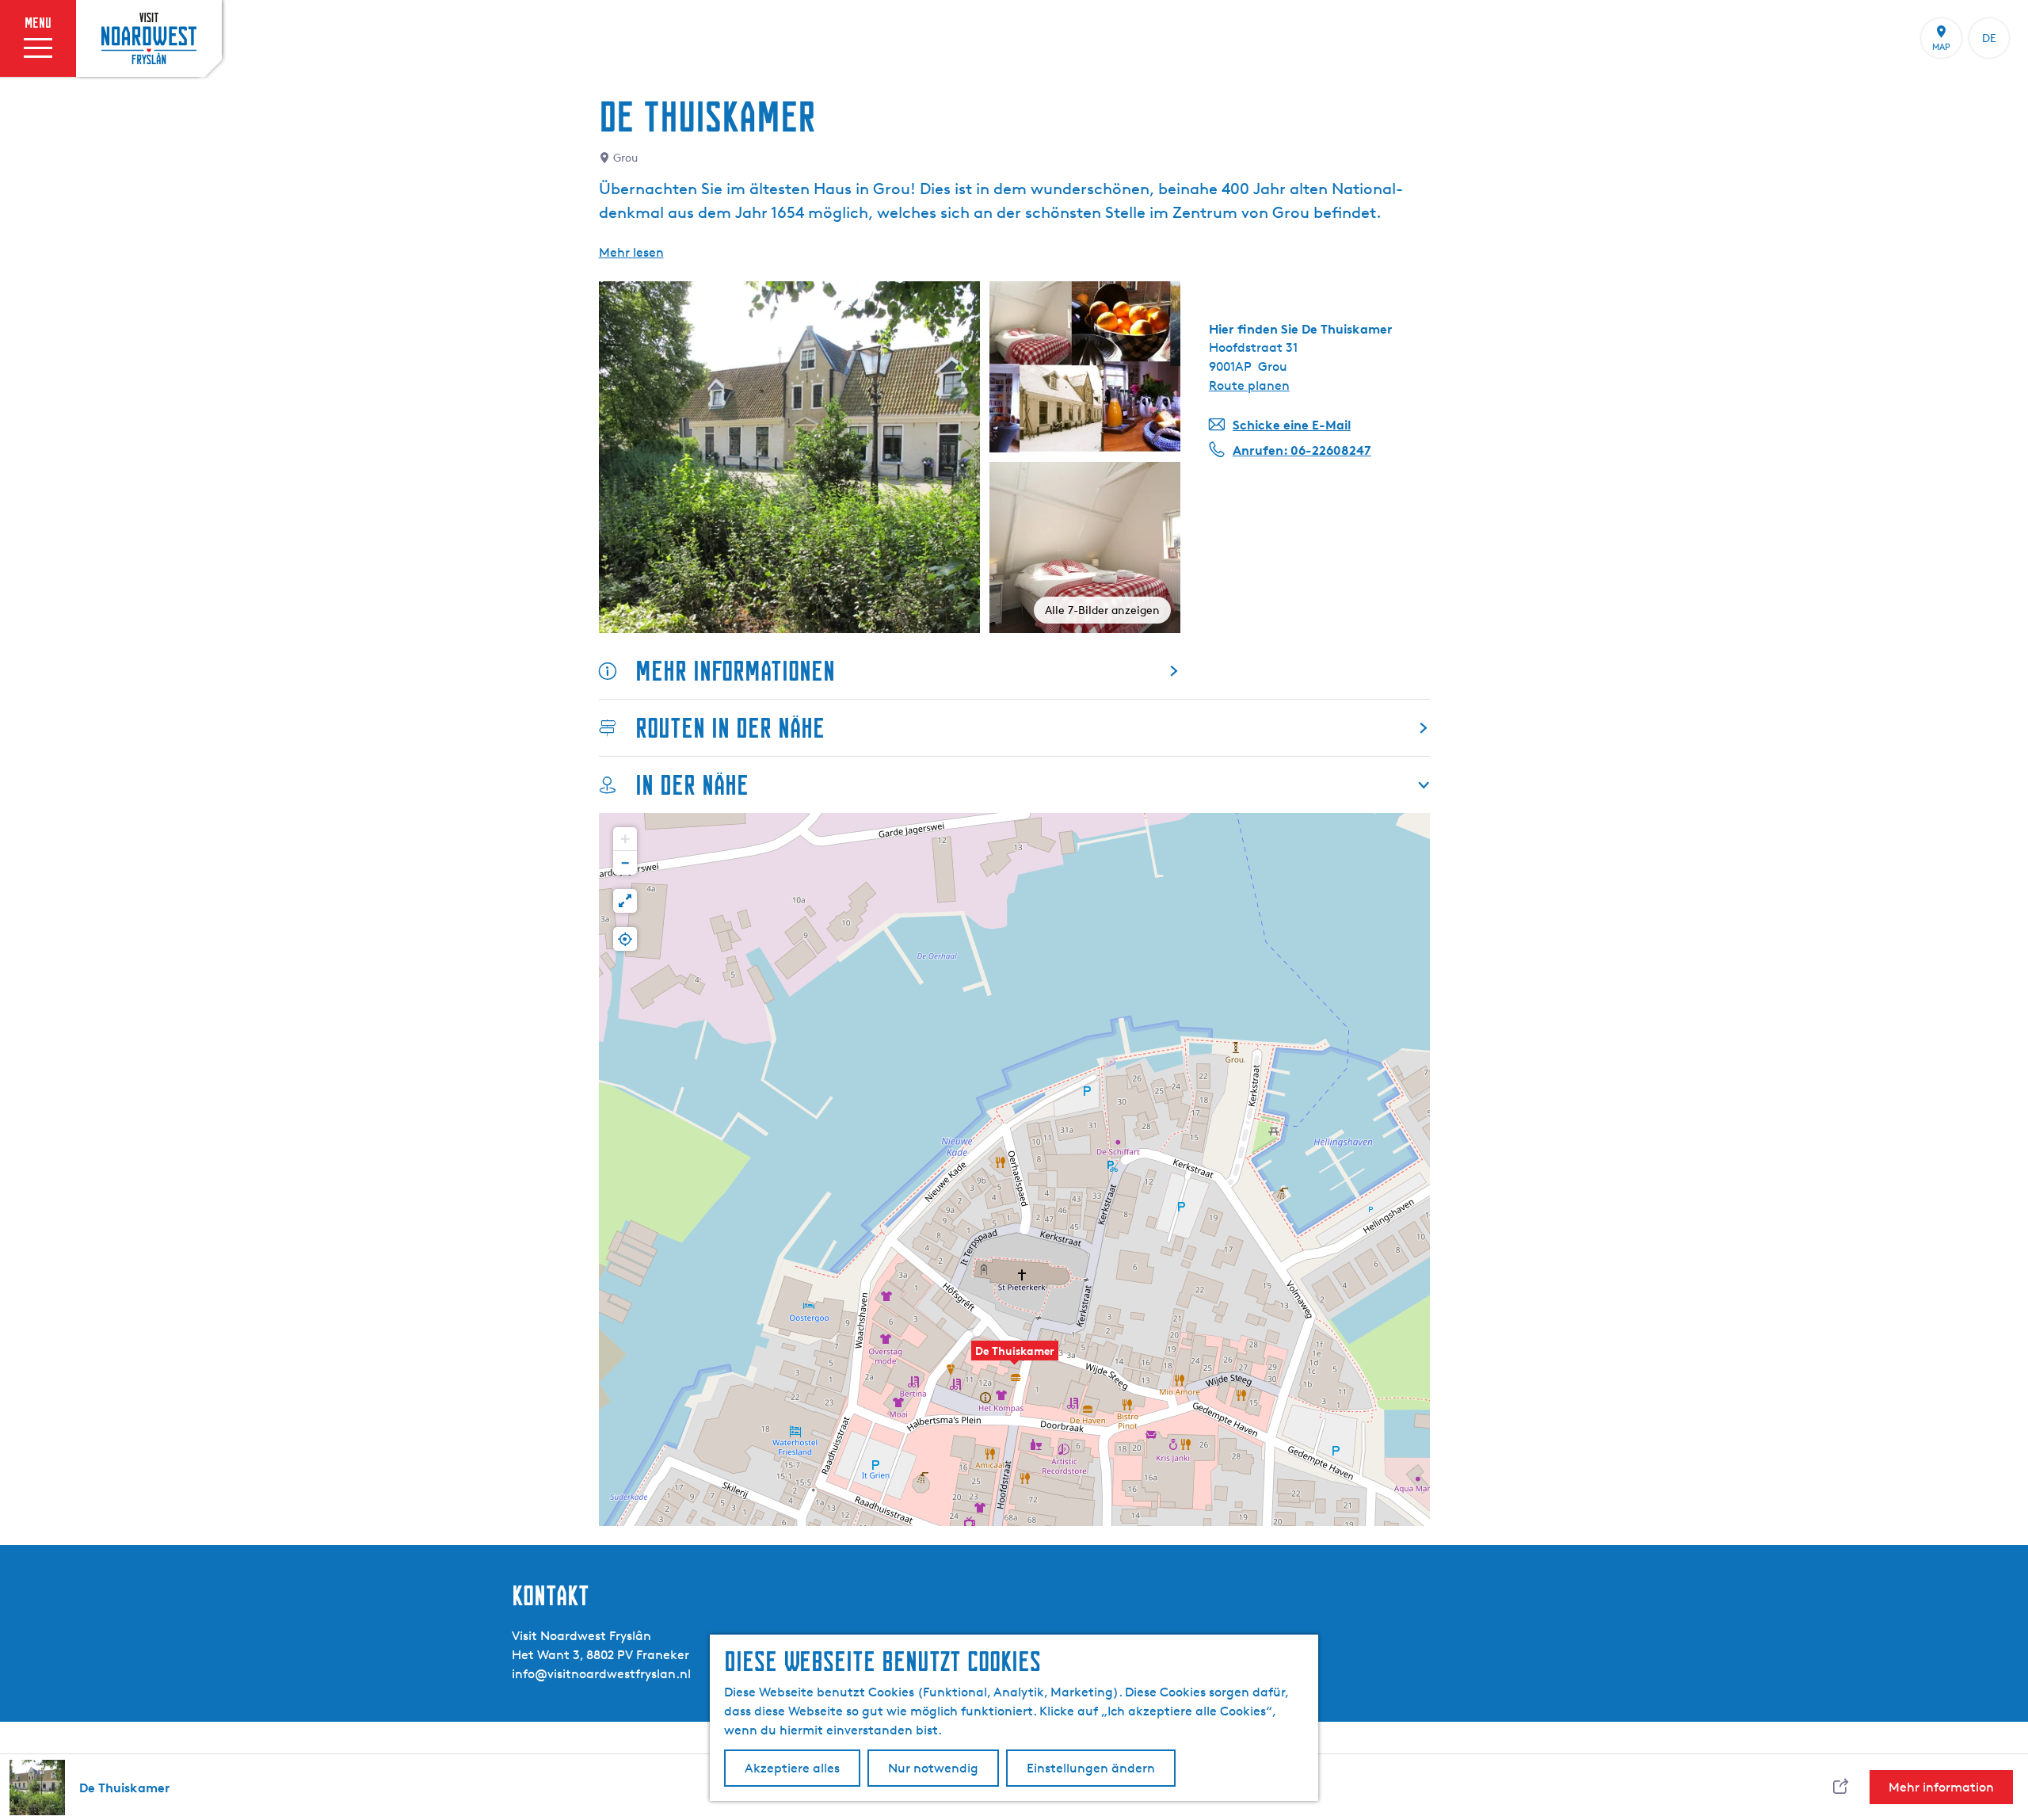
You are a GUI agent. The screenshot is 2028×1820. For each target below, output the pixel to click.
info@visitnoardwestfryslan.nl (601, 1674)
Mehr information (1941, 1787)
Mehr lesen (631, 252)
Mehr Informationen (735, 671)
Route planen (1249, 385)
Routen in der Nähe (730, 728)
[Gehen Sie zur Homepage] (149, 38)
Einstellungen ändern (1091, 1768)
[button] (1015, 1359)
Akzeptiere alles (792, 1768)
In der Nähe (692, 785)
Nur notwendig (933, 1768)
